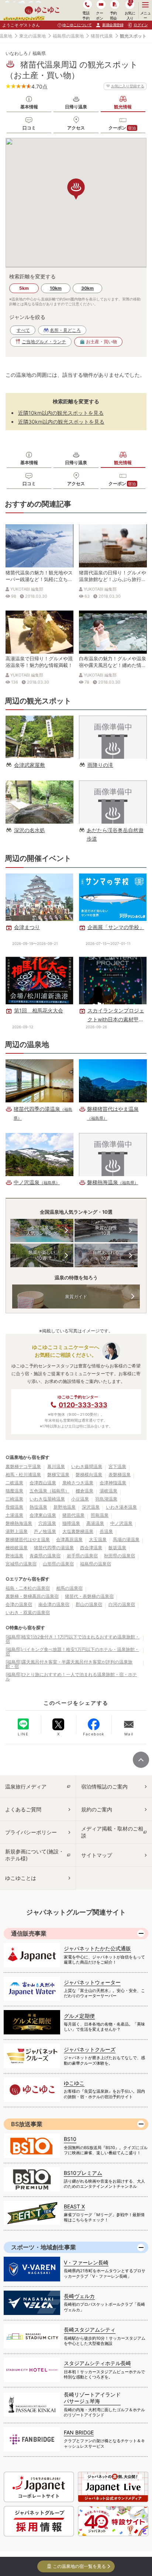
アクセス (76, 128)
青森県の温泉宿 (45, 1556)
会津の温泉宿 (19, 1604)
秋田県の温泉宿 (120, 1556)
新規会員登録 (113, 25)
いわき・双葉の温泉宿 (28, 1612)
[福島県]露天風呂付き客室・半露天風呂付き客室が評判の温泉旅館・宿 (69, 1664)
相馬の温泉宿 (69, 1588)
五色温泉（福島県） (49, 1491)
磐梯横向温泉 (89, 1475)
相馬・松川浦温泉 (23, 1475)
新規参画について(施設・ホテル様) (34, 1855)
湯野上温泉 (17, 1531)
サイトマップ (97, 1855)
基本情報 (29, 107)
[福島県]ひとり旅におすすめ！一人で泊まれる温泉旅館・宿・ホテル (71, 1677)
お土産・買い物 (101, 342)
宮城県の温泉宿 (21, 1564)
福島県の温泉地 (68, 36)
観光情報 (123, 107)
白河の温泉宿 (122, 1604)
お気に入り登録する (128, 86)
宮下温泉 (117, 1466)
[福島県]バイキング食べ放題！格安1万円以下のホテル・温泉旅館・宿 (72, 1652)
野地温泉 (14, 1556)
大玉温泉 (98, 1539)
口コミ (29, 128)
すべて (23, 330)
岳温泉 (106, 1531)
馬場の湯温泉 (126, 1539)
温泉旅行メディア (26, 1786)
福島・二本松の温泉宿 (28, 1588)
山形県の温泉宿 (58, 1564)
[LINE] (23, 1724)
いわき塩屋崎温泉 (47, 1499)
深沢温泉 (91, 1507)
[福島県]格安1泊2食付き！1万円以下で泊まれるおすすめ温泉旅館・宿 (72, 1639)
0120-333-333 (83, 1405)
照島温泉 (100, 1515)
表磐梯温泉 (120, 1475)
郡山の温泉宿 (89, 1604)
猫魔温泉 (14, 1491)
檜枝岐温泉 (17, 1548)
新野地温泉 (65, 1507)
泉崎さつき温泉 (78, 1483)
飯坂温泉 (117, 1548)
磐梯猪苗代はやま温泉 (28, 1539)
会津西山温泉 (43, 1483)
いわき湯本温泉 (121, 1507)
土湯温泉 (14, 1515)
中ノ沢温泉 (121, 1523)
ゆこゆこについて (77, 25)
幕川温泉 (56, 1466)
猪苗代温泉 (102, 36)
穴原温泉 (47, 1523)
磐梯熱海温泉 (19, 1523)
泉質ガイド (76, 1296)
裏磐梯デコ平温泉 (23, 1466)
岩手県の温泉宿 (82, 1556)
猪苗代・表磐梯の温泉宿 (89, 1596)
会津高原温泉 (69, 1539)
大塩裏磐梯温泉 (78, 1531)
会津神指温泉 (113, 1483)
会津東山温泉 (43, 1515)
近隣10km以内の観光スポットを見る (61, 413)
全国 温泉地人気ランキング (42, 1230)
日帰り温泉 (76, 107)
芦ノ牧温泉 (45, 1531)
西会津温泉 (91, 1548)
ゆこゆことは (21, 1878)
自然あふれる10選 (106, 1255)
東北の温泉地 (32, 36)
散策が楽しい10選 (42, 1255)
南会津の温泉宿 (54, 1604)
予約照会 (113, 15)
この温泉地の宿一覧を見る (79, 2566)
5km (24, 288)
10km (56, 288)
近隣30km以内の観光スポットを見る (61, 422)
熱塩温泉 (38, 1507)
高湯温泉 (95, 1523)
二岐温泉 (14, 1483)
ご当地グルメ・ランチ (44, 342)
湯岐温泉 (108, 1491)
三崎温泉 (14, 1499)
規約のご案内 (97, 1809)
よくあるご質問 (23, 1809)
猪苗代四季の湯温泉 (54, 1548)
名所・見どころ (65, 330)
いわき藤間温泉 (87, 1466)
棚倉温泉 (84, 1491)
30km (87, 288)
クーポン (122, 128)
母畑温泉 (14, 1507)
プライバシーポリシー (31, 1832)
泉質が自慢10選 (106, 1230)
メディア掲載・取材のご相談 (112, 1832)
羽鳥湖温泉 (106, 1499)
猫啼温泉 (71, 1523)
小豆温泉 (80, 1499)
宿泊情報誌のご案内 (104, 1786)
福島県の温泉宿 (96, 1564)
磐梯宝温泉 (58, 1475)
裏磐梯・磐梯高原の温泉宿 (32, 1596)
